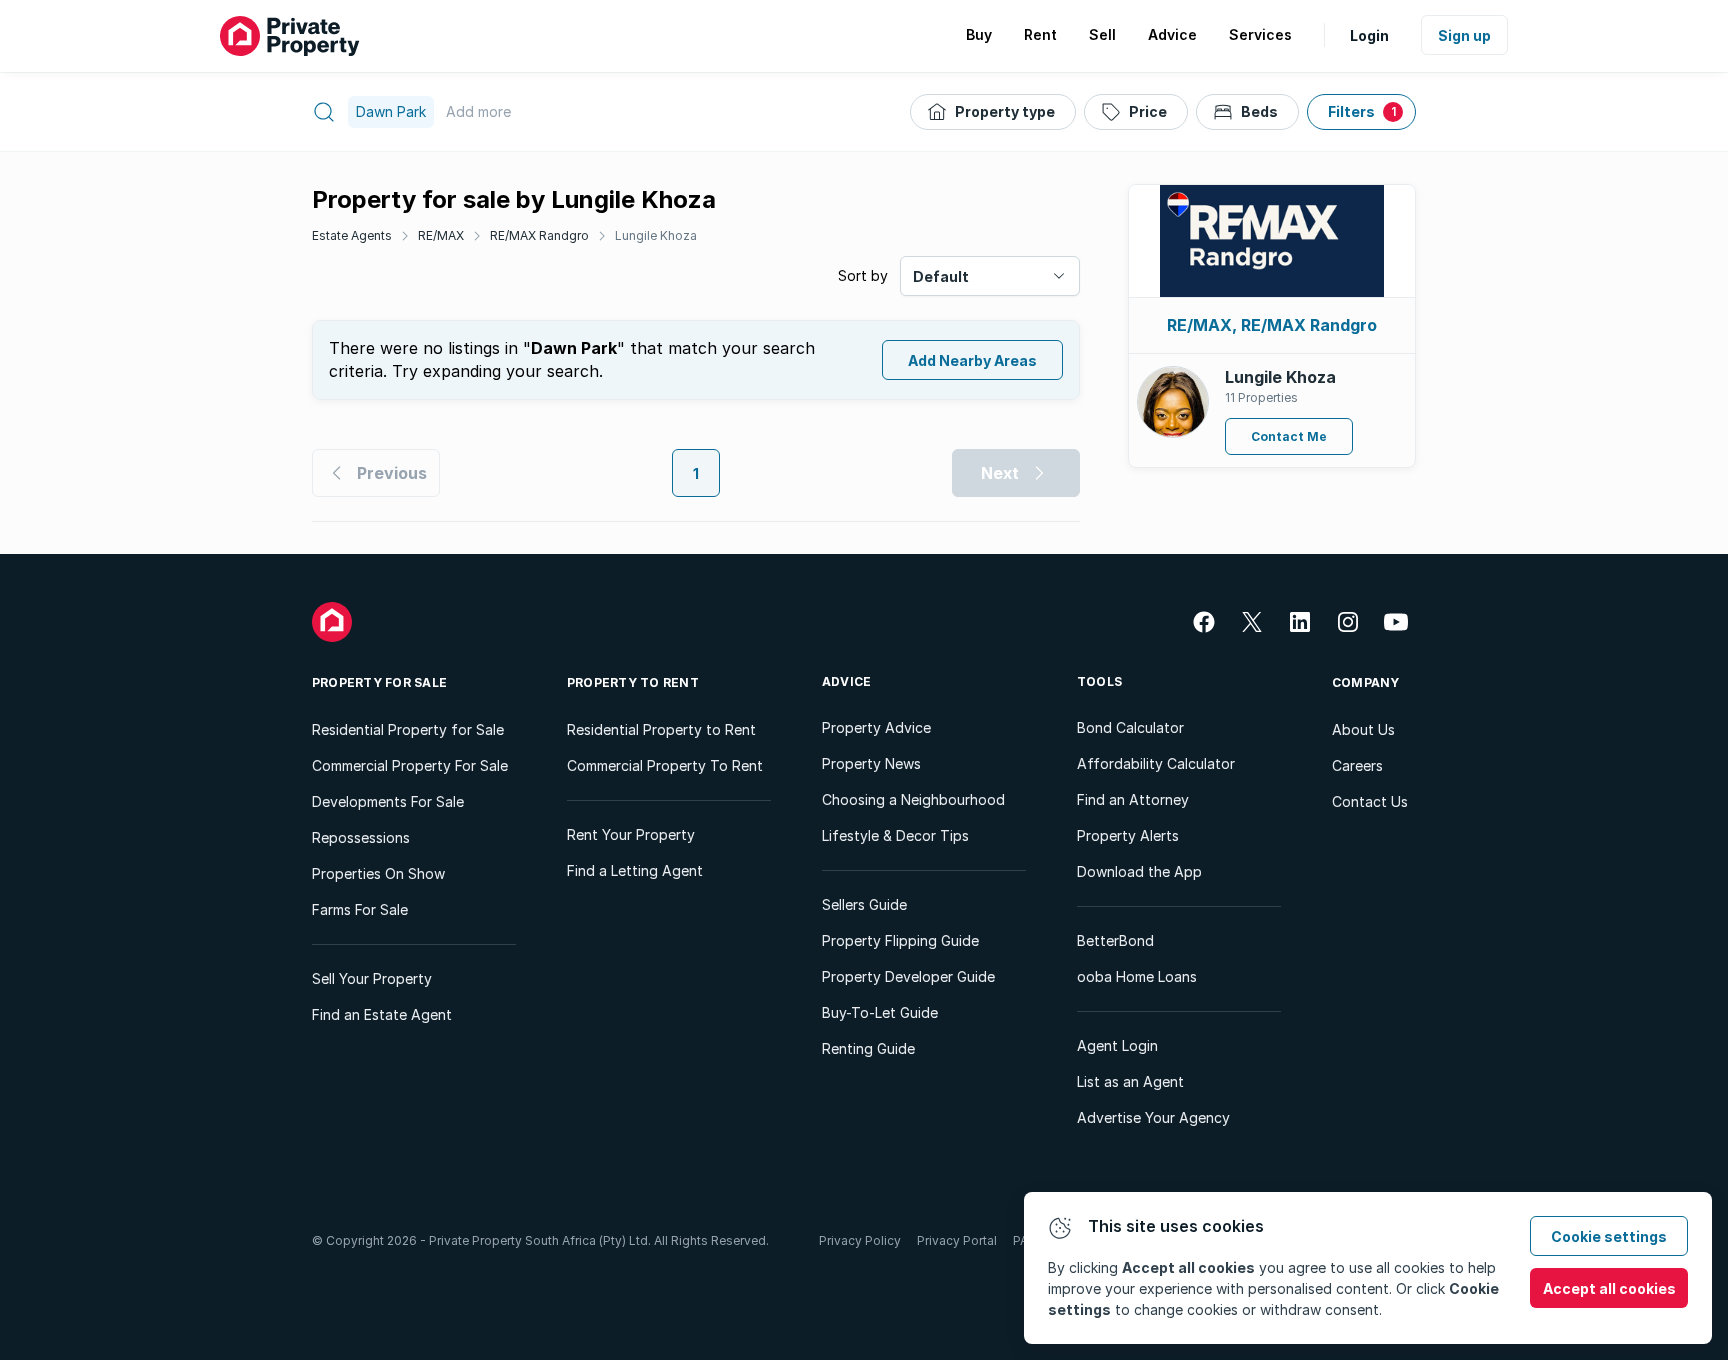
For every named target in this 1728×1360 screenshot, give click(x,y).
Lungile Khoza (656, 235)
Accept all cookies (1609, 1288)
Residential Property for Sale (408, 729)
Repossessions (361, 837)
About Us (1363, 729)
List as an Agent (1130, 1081)
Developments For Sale (388, 801)
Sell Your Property (372, 978)
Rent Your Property (631, 834)
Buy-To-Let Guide (880, 1012)
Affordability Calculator (1156, 763)
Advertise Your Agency (1153, 1117)
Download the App (1139, 871)
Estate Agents (352, 235)
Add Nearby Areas (972, 360)
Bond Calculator (1130, 727)
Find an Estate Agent (382, 1014)
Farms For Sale (360, 909)
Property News (871, 763)
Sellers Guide (864, 904)
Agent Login (1117, 1045)
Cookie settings (1609, 1236)
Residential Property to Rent (661, 729)
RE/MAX (441, 235)
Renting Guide (868, 1048)
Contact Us (1370, 801)
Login (1369, 35)
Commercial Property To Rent (665, 765)
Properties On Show (378, 873)
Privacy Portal (957, 1240)
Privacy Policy (860, 1240)
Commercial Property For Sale (410, 765)
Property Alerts (1128, 835)
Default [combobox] (941, 276)
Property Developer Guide (908, 976)
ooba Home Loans (1137, 976)
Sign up (1464, 35)
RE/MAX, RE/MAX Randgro (1272, 325)
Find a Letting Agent (635, 870)
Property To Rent (633, 682)
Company (1366, 682)
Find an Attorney (1133, 799)
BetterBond (1115, 940)
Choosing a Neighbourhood (913, 799)
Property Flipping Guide (900, 940)
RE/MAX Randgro (539, 235)
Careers (1357, 765)
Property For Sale (379, 682)
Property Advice (876, 727)
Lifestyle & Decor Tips (895, 835)
